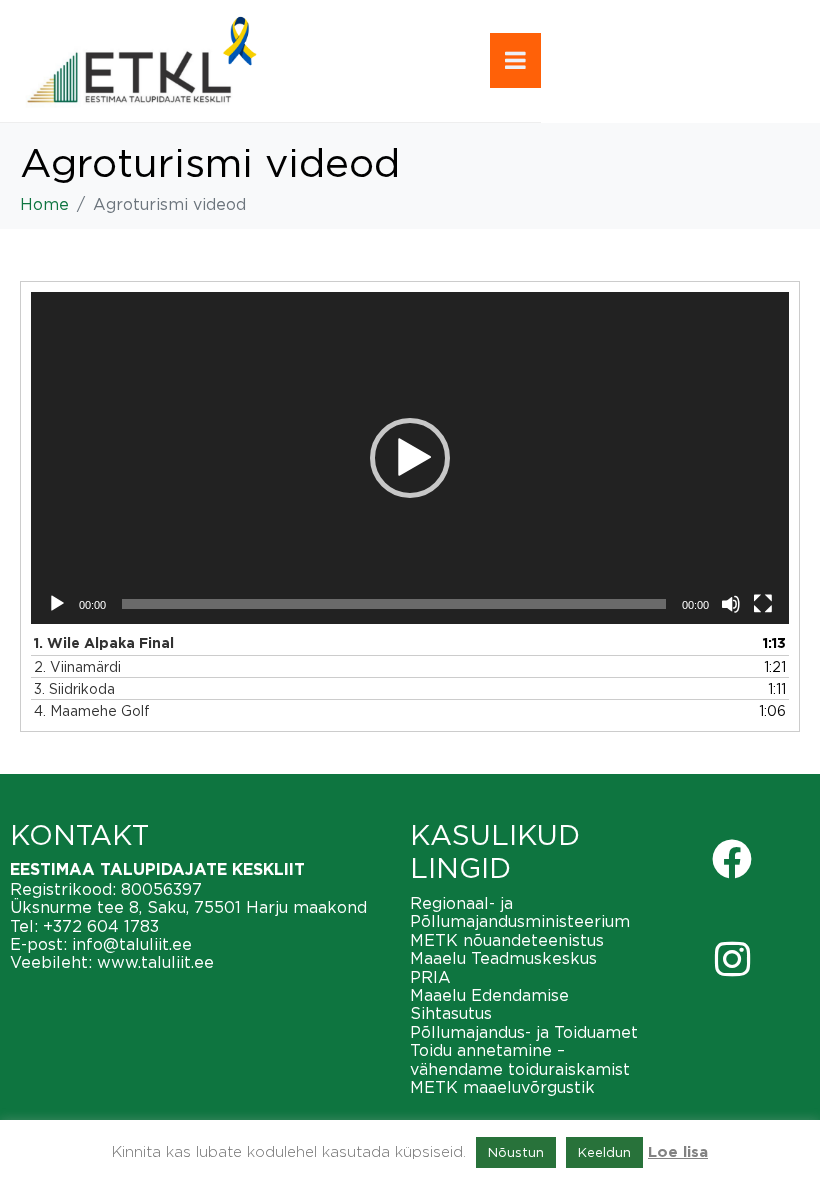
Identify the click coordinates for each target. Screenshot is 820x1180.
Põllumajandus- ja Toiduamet (524, 1032)
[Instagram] (732, 959)
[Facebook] (732, 859)
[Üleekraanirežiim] (763, 604)
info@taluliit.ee (132, 944)
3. (74, 688)
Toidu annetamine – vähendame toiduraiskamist (520, 1059)
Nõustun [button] (516, 1152)
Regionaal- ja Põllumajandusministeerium (520, 912)
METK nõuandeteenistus (507, 940)
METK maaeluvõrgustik (502, 1087)
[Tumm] (731, 604)
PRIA (430, 977)
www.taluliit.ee (155, 962)
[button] (410, 458)
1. (104, 644)
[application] (410, 458)
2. (77, 666)
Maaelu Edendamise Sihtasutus (489, 1004)
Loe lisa (678, 1152)
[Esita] (57, 604)
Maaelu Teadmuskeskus (503, 958)
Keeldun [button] (604, 1152)
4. (92, 710)
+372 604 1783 (101, 926)
